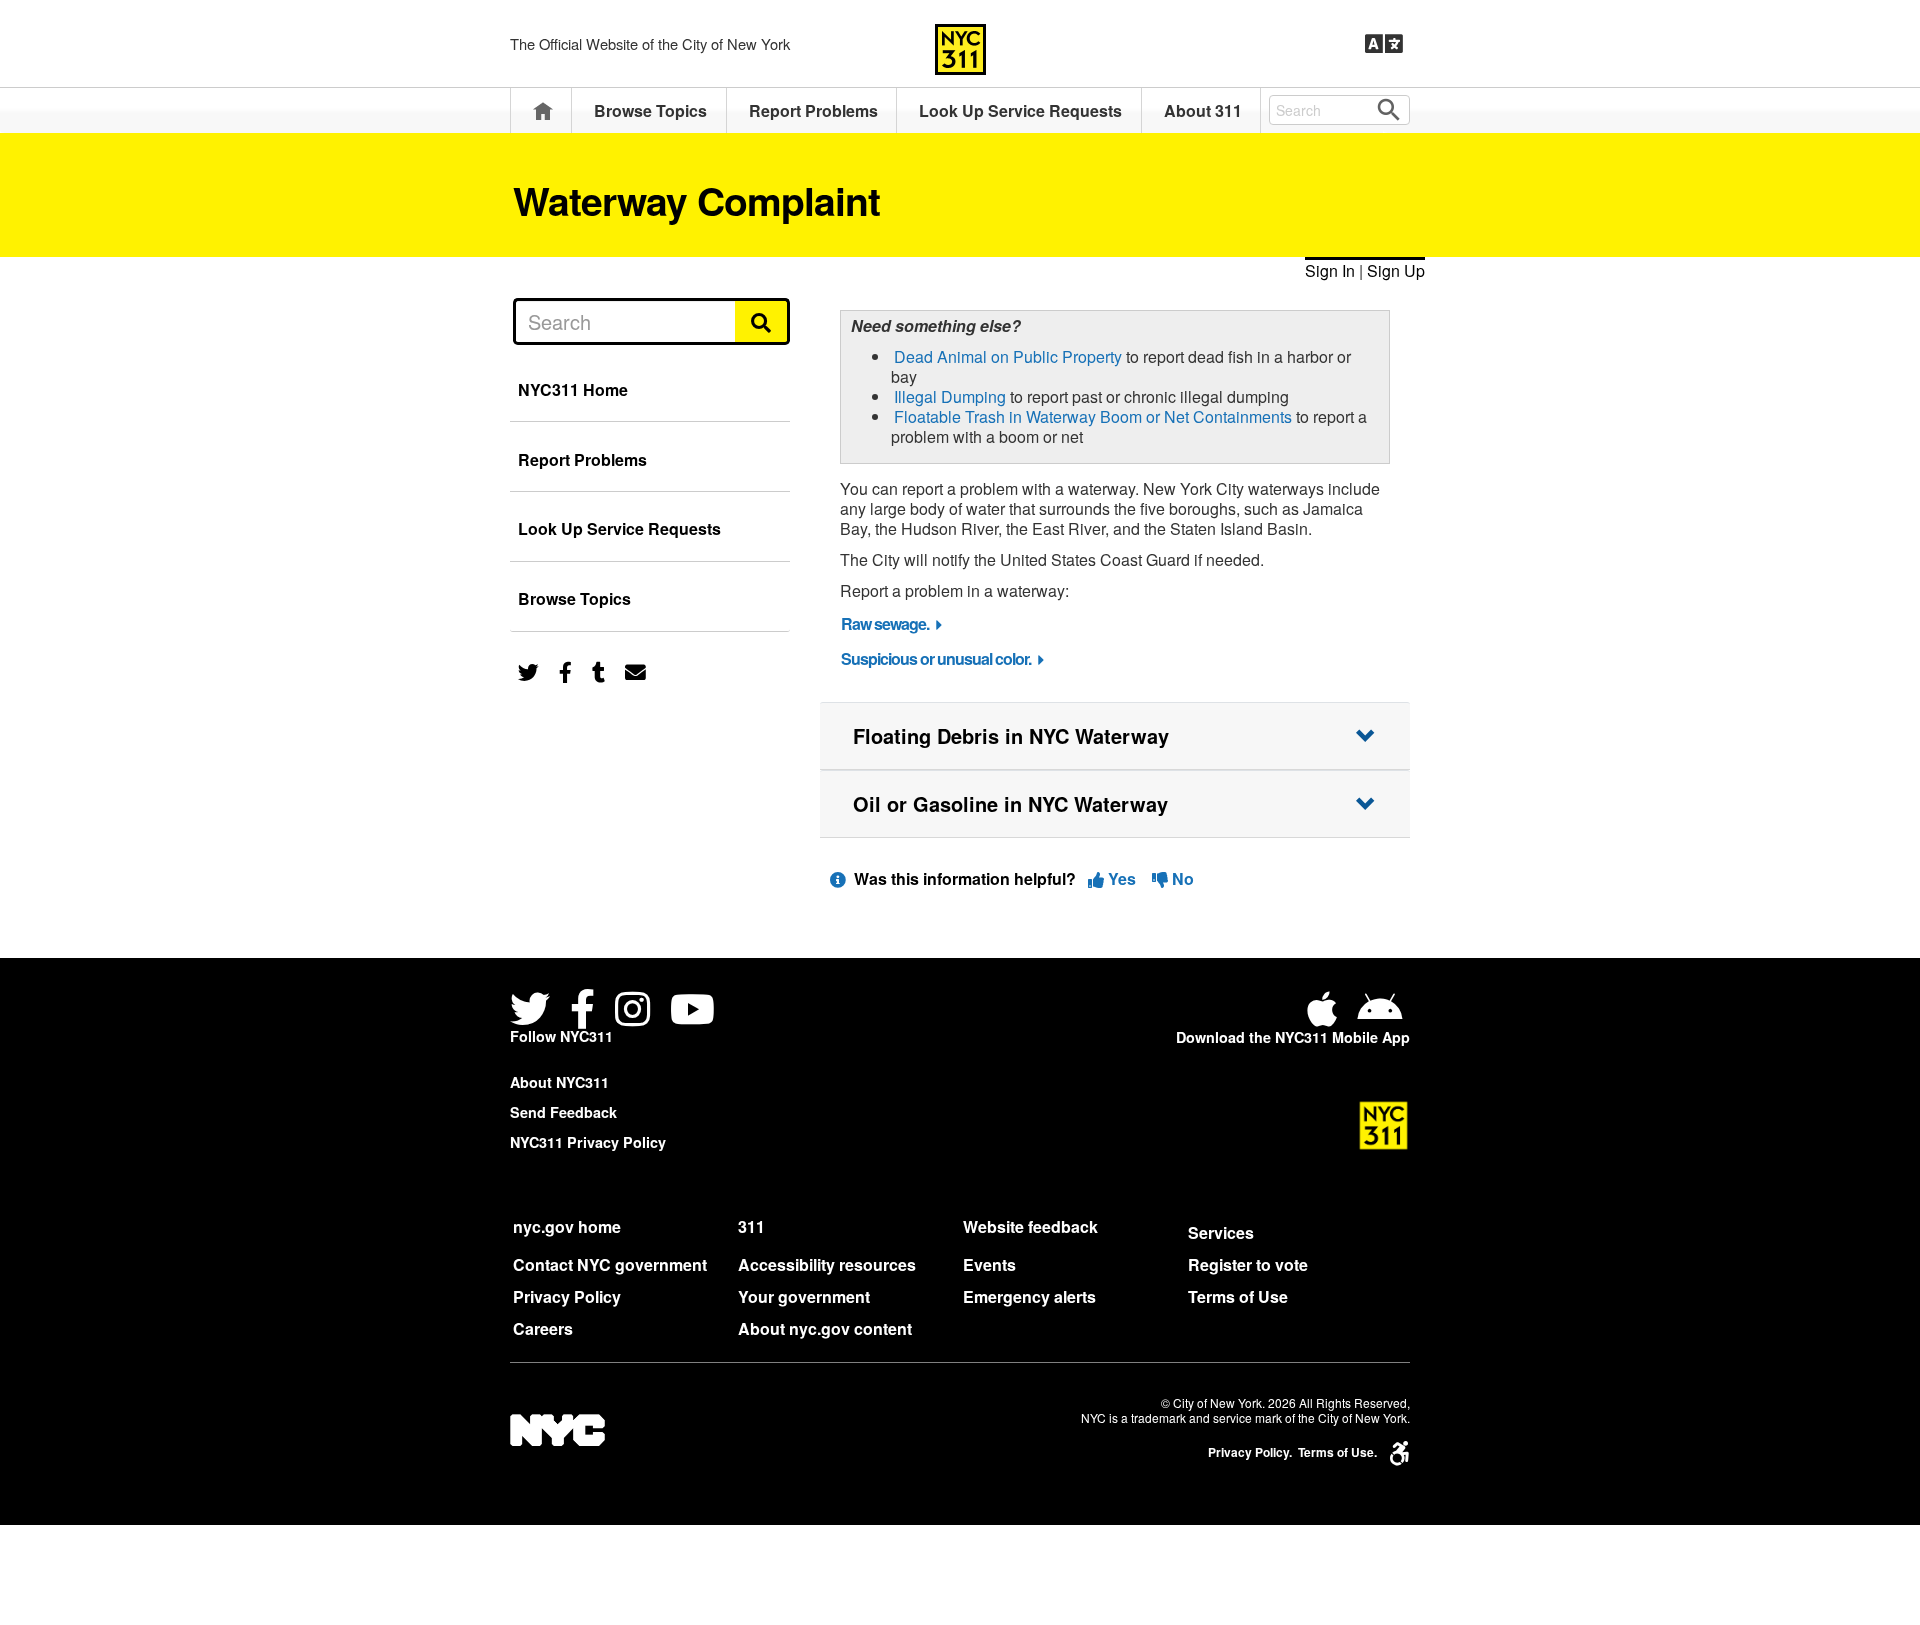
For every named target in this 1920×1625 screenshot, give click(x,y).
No (1181, 878)
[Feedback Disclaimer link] (838, 878)
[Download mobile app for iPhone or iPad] (1326, 1016)
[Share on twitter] (528, 670)
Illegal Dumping (950, 396)
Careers (543, 1328)
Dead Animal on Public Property (1008, 356)
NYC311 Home (573, 389)
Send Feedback (563, 1112)
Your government (804, 1296)
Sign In (1330, 270)
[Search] (762, 321)
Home (543, 110)
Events (989, 1264)
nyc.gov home (567, 1226)
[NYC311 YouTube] (692, 1011)
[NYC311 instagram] (632, 1011)
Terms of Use (1238, 1296)
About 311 (1203, 110)
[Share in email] (635, 670)
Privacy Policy (567, 1296)
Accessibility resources (827, 1264)
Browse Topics (650, 110)
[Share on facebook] (565, 670)
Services (1221, 1232)
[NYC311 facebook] (582, 1011)
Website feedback (1030, 1226)
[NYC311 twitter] (534, 1011)
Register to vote (1248, 1264)
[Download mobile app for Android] (1379, 1016)
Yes (1122, 878)
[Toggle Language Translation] (1384, 44)
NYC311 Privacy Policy (588, 1142)
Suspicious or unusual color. (936, 658)
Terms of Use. (1337, 1452)
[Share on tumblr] (598, 670)
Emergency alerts (1029, 1296)
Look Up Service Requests (1020, 110)
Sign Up (1396, 270)
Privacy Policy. (1250, 1452)
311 (751, 1226)
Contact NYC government (610, 1264)
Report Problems (813, 110)
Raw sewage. (885, 623)
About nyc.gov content (825, 1328)
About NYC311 (559, 1082)
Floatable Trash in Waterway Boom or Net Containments (1093, 416)
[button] (1115, 736)
